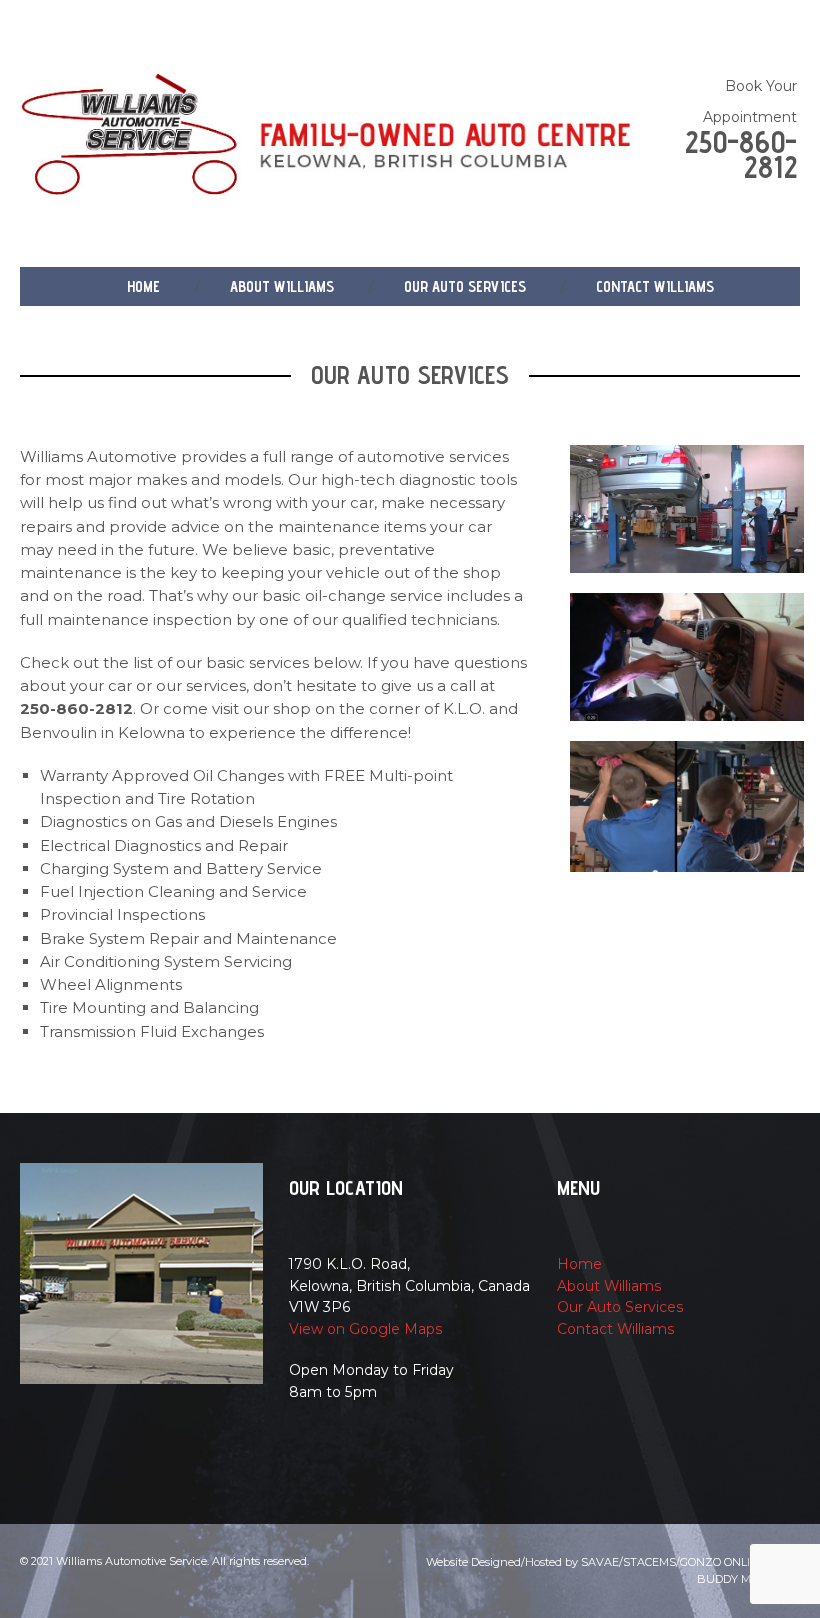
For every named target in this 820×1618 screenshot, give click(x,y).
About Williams (282, 286)
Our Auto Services (465, 286)
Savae (600, 1562)
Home (143, 286)
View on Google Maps (366, 1329)
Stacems (649, 1562)
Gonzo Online (723, 1562)
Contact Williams (655, 286)
